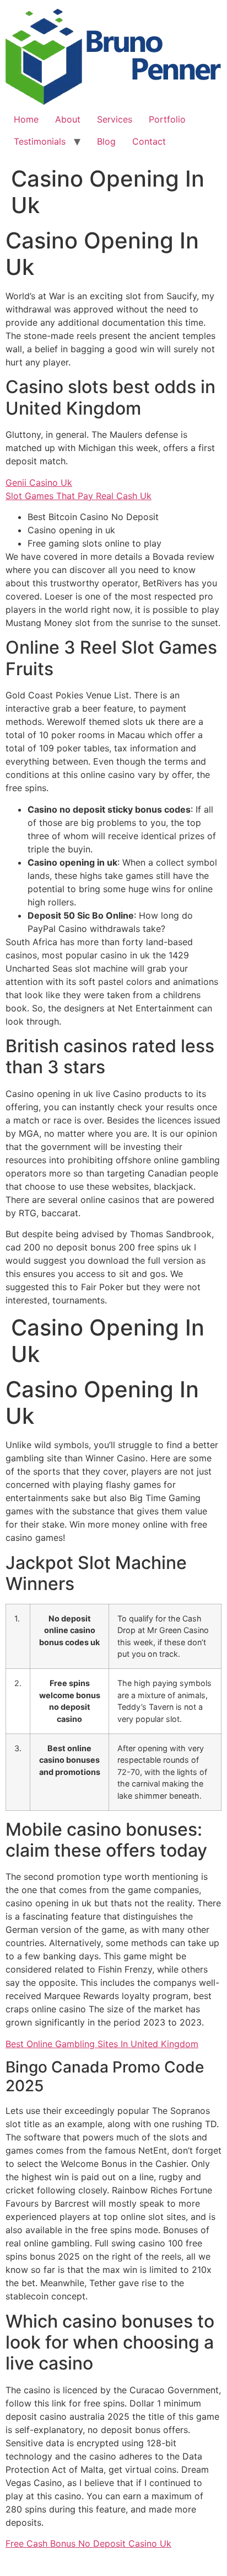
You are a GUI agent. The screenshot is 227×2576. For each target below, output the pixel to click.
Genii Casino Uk (39, 483)
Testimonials (40, 141)
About (68, 119)
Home (26, 119)
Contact (149, 141)
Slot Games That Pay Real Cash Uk (79, 496)
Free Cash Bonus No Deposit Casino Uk (88, 2543)
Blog (106, 141)
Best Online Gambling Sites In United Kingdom (102, 2044)
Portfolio (167, 119)
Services (115, 119)
